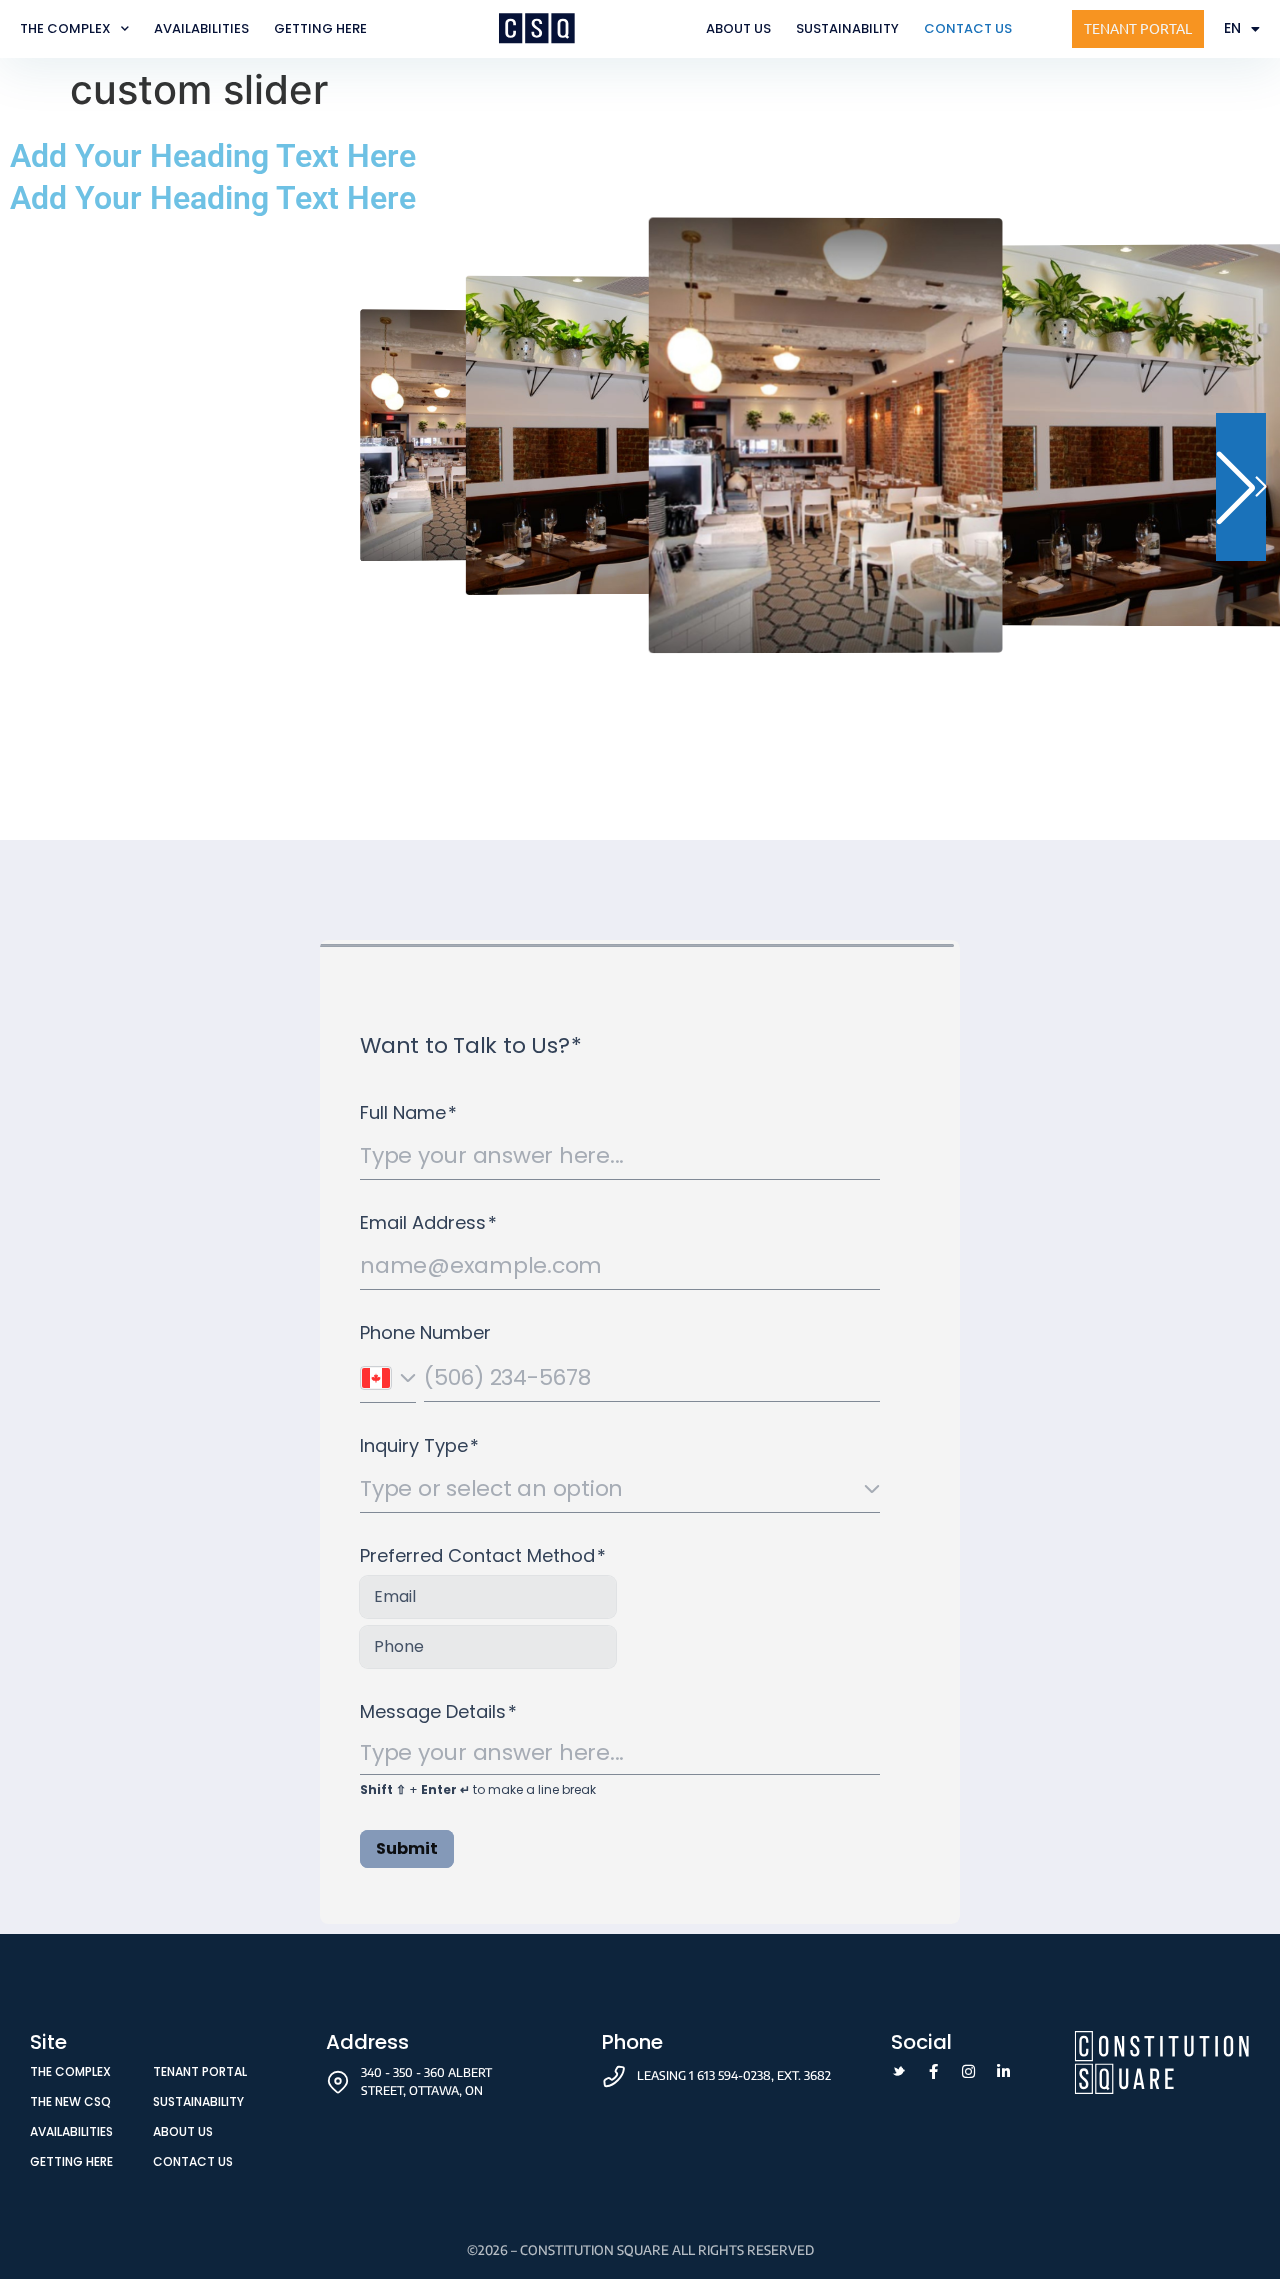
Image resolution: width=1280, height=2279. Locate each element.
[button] (1241, 487)
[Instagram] (968, 2071)
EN (1232, 28)
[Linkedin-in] (1003, 2071)
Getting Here (320, 28)
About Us (738, 28)
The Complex (65, 28)
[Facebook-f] (933, 2071)
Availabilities (201, 28)
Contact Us (968, 28)
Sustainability (847, 28)
